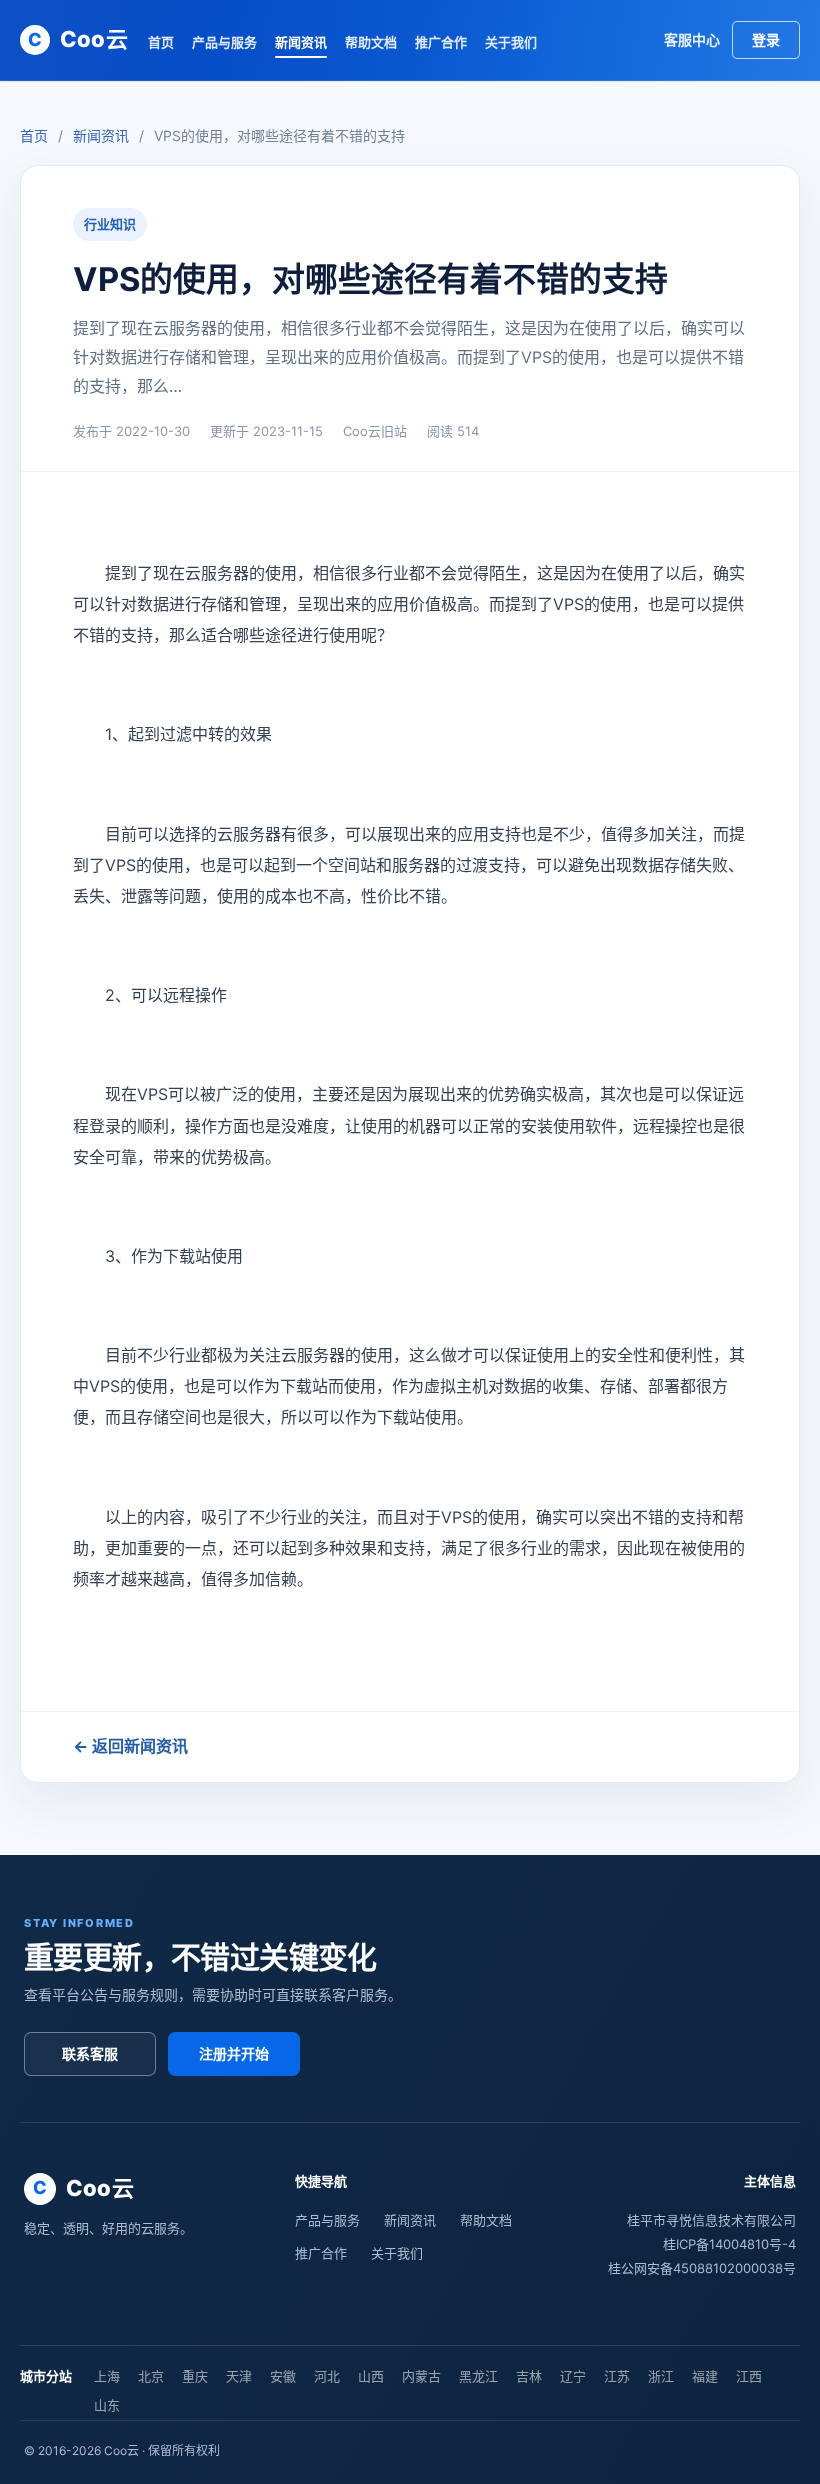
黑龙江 (478, 2376)
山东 (107, 2405)
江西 (749, 2376)
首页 (161, 42)
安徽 (283, 2376)
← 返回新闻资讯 (130, 1746)
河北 (327, 2376)
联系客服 (90, 2053)
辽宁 (573, 2376)
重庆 (195, 2376)
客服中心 (692, 39)
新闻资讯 (301, 42)
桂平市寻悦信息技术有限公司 (711, 2220)
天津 (239, 2376)
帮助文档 (371, 42)
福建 (705, 2376)
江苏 (617, 2376)
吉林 (529, 2376)
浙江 (661, 2376)
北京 (151, 2376)
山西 (371, 2376)
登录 (766, 39)
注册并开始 (234, 2053)
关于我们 (511, 42)
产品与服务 (224, 42)
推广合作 (441, 42)
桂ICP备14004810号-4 (729, 2244)
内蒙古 (421, 2376)
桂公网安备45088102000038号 (702, 2268)
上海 (107, 2376)
